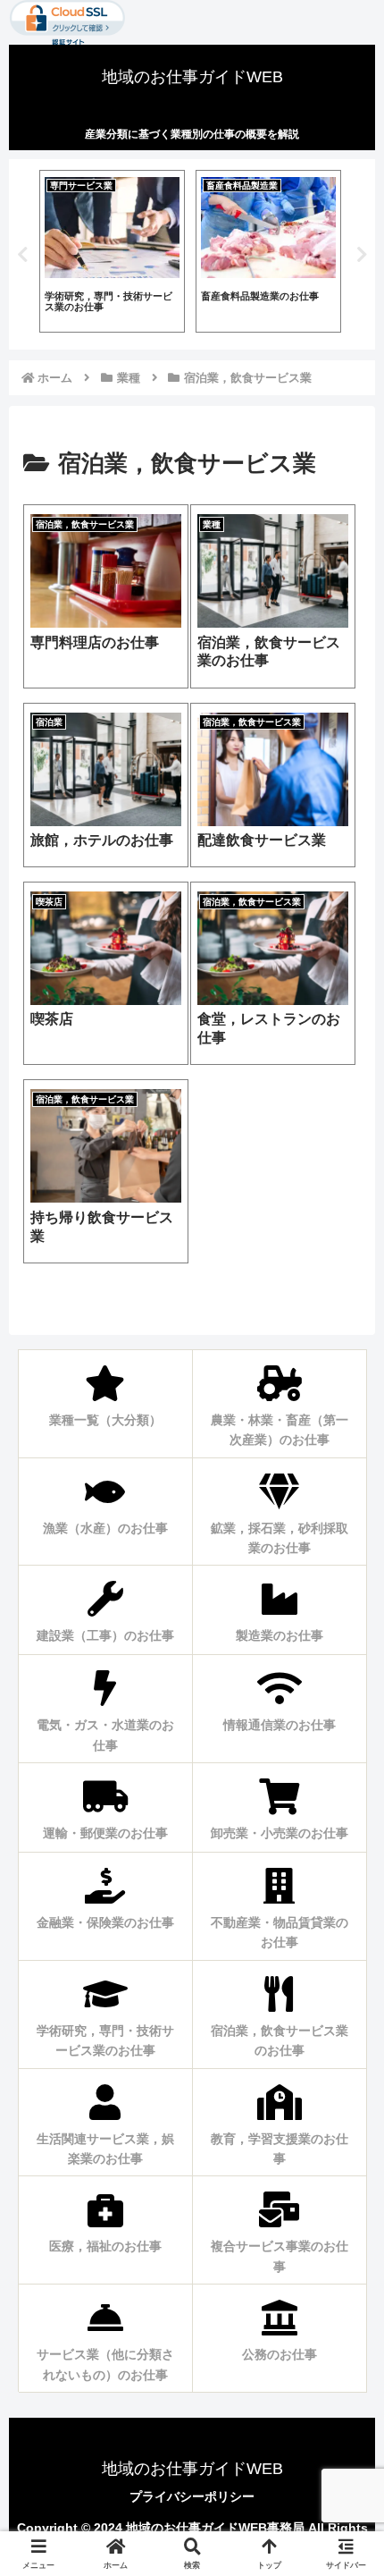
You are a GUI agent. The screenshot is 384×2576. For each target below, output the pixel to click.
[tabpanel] (116, 251)
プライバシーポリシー (192, 2496)
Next (362, 255)
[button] (338, 2187)
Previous (22, 255)
